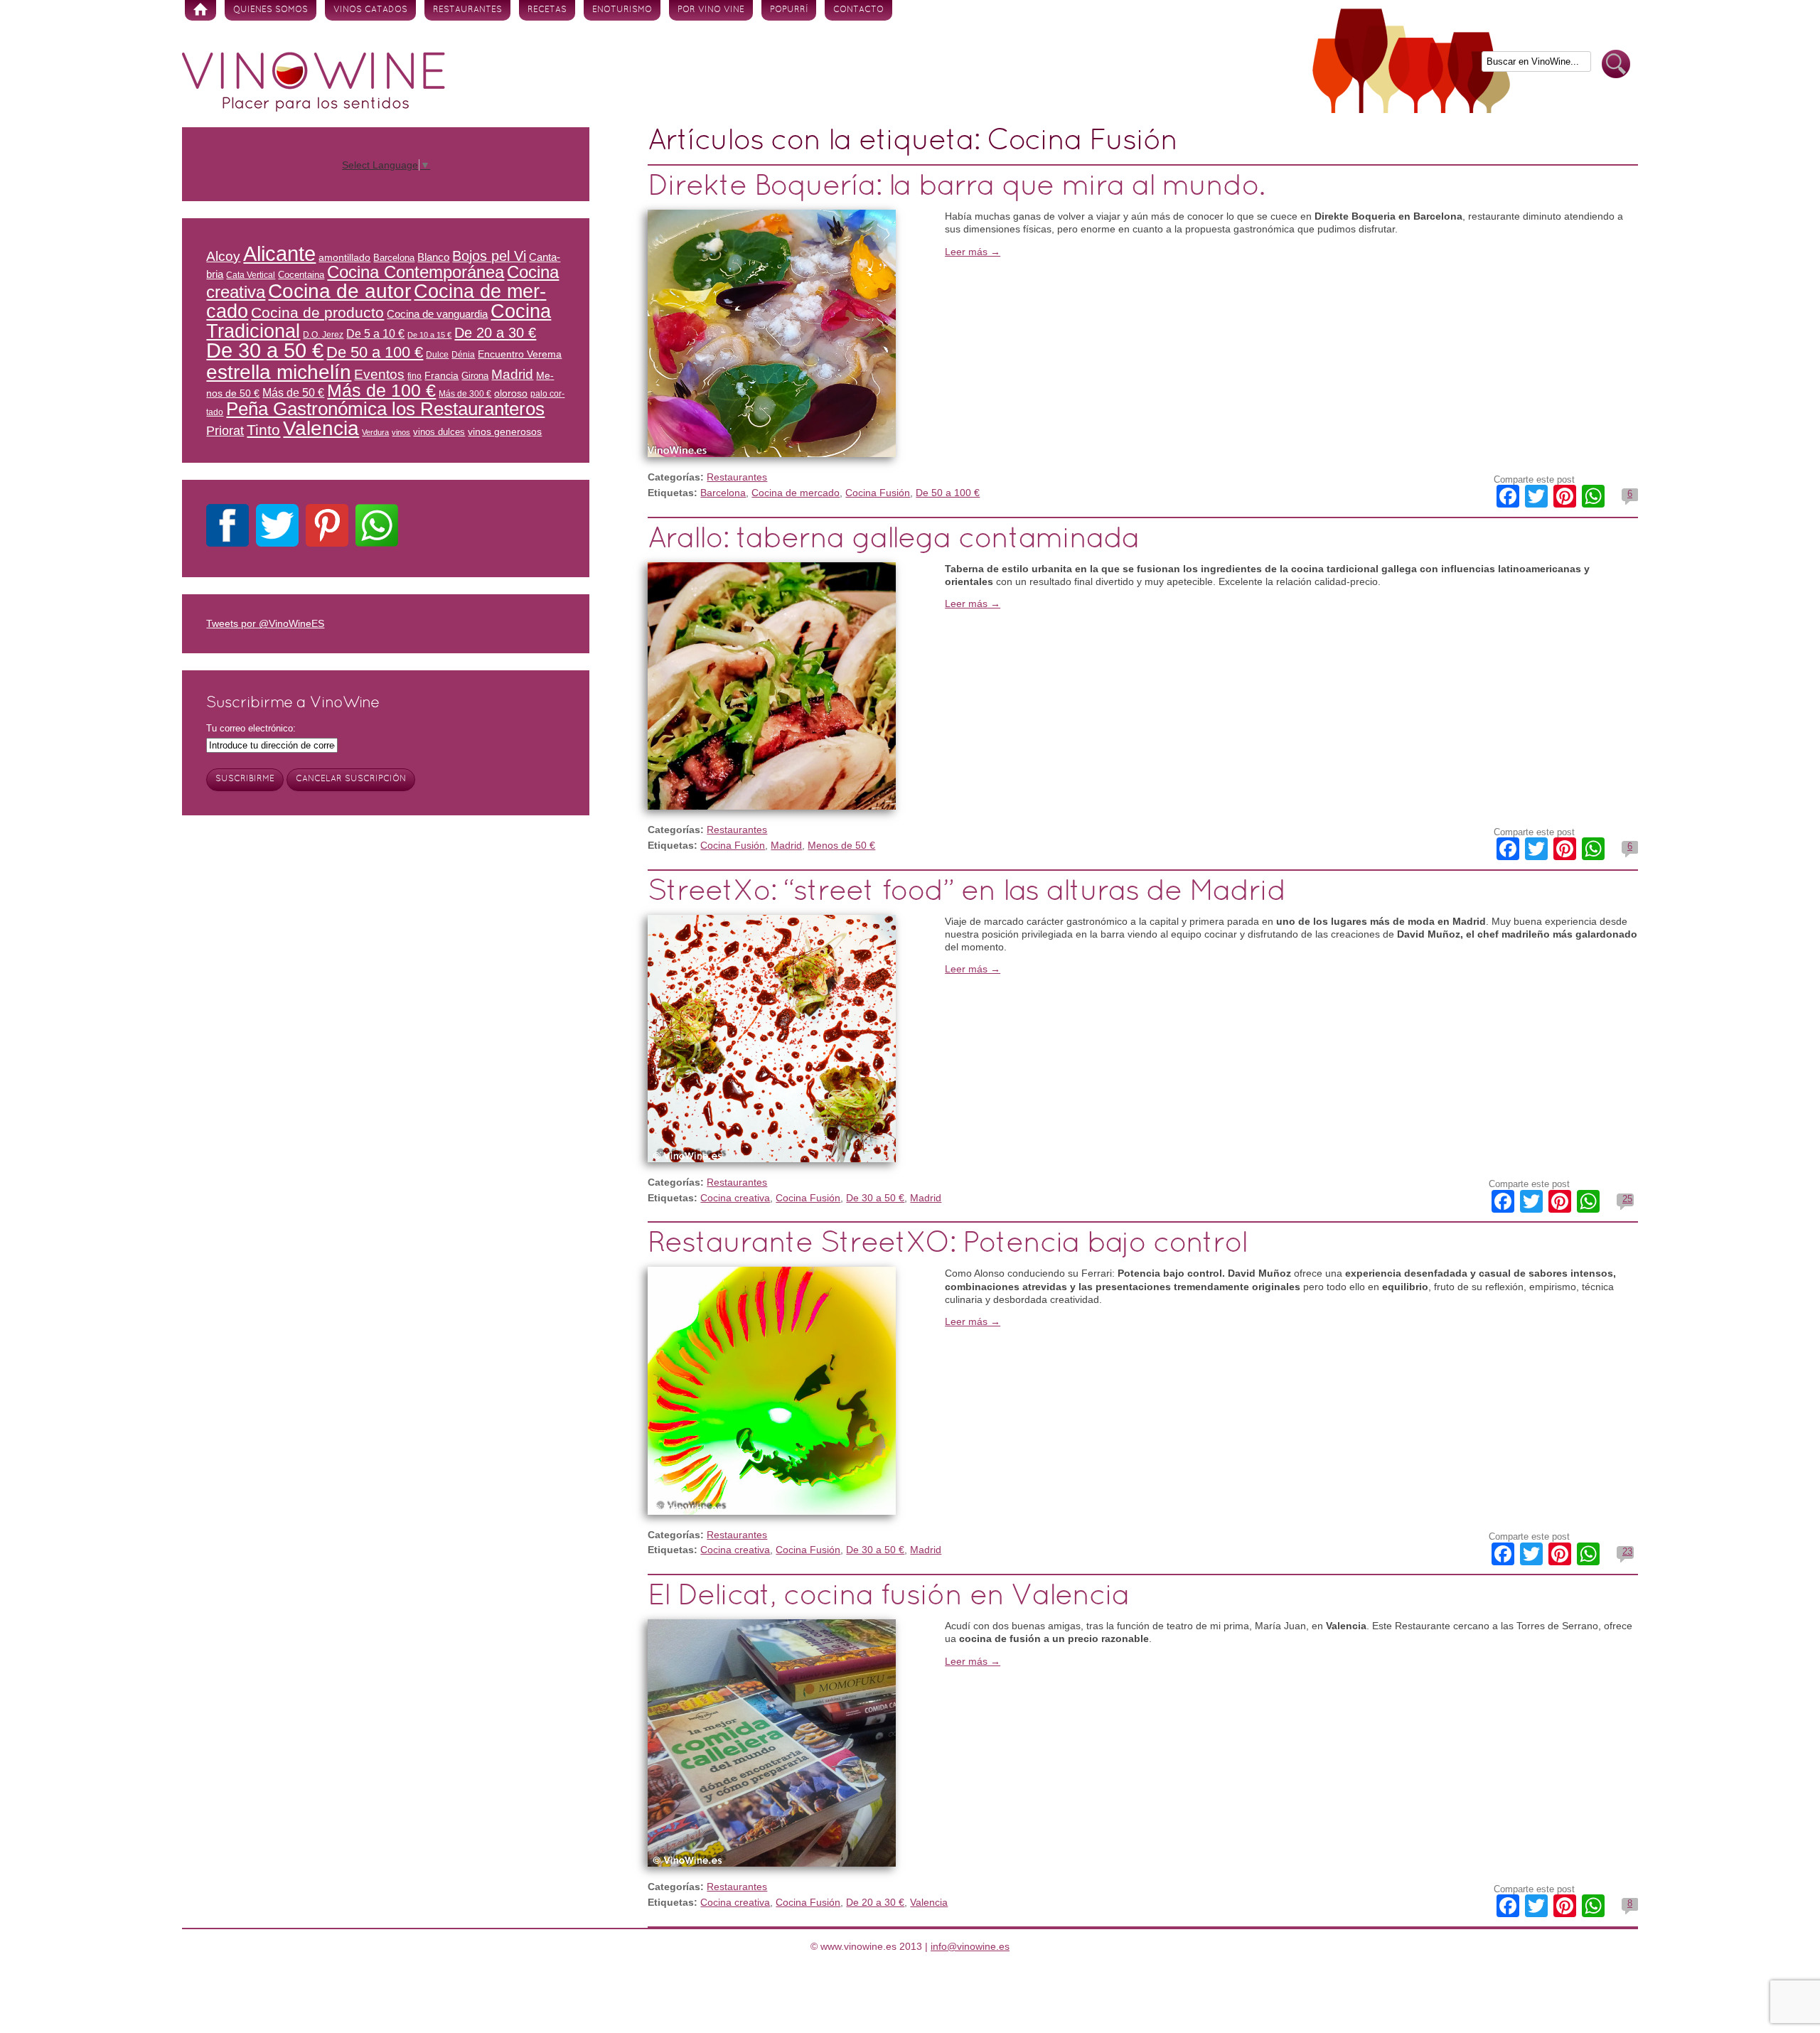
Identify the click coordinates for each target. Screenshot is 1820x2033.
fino (414, 376)
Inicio (200, 10)
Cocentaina (301, 275)
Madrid (786, 845)
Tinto (263, 430)
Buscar (1616, 64)
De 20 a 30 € (875, 1902)
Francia (441, 375)
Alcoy (223, 256)
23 (1627, 1551)
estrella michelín (279, 372)
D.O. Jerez (323, 334)
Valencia (929, 1902)
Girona (475, 376)
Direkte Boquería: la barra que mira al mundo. (956, 187)
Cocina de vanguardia (437, 314)
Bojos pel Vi (489, 256)
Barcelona (723, 493)
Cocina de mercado (796, 493)
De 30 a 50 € (875, 1198)
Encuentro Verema (520, 354)
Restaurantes (467, 10)
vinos (401, 432)
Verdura (375, 432)
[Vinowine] (314, 108)
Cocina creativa (735, 1198)
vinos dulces (439, 432)
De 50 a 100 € (948, 493)
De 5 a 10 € (375, 334)
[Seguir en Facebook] (227, 528)
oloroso (511, 393)
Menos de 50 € (841, 845)
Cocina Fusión (878, 493)
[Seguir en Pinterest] (327, 528)
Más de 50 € (293, 392)
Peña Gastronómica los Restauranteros (385, 409)
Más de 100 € (381, 390)
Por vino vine (711, 10)
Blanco (433, 257)
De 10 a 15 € (429, 335)
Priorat (225, 431)
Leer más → (973, 252)
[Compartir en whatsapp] (377, 528)
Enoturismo (622, 10)
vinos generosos (505, 431)
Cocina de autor (339, 291)
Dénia (463, 354)
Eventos (379, 374)
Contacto (858, 10)
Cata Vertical (251, 275)
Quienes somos (271, 10)
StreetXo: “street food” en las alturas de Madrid (966, 892)
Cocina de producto (317, 312)
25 (1627, 1199)
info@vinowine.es (970, 1946)
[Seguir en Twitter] (277, 528)
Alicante (279, 253)
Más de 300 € (465, 393)
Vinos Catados (370, 10)
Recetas (547, 10)
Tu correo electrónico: (251, 728)
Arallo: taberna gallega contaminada (893, 540)
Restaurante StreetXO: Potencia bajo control (947, 1244)
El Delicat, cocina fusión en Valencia (888, 1597)
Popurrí (789, 10)
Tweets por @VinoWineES (265, 623)
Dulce (437, 354)
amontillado (344, 257)
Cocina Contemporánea (416, 272)
